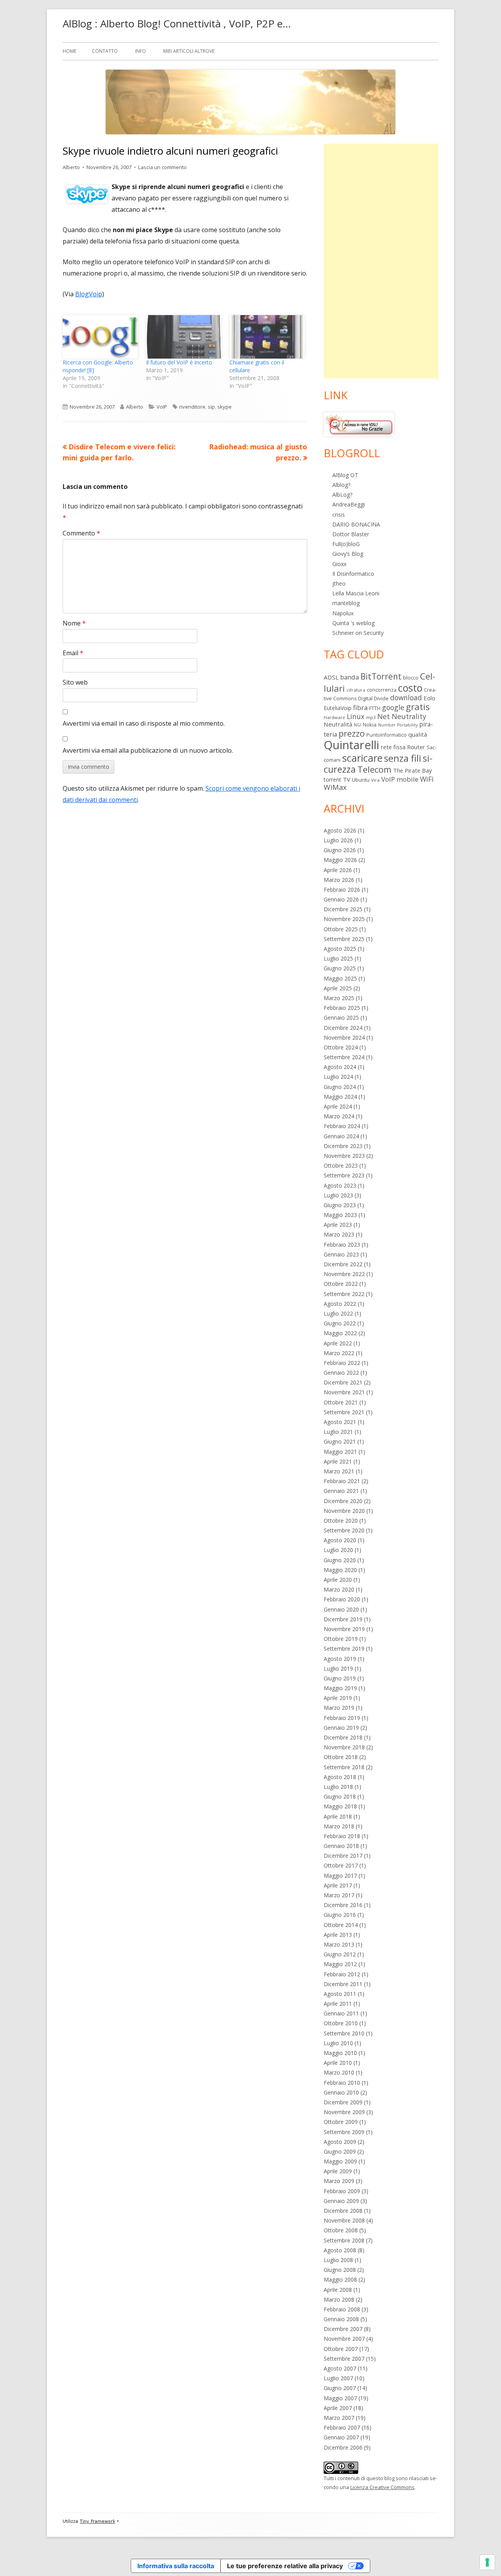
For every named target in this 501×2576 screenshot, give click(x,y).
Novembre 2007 (344, 2339)
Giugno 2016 (340, 1915)
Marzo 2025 (339, 998)
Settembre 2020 (344, 1530)
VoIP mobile (400, 779)
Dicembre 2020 (343, 1501)
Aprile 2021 (338, 1461)
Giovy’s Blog (348, 554)
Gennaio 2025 (341, 1018)
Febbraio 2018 (342, 1836)
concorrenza (382, 690)
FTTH (375, 708)
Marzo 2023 (339, 1234)
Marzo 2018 (339, 1826)
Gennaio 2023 (341, 1254)
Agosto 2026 (340, 830)
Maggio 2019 (340, 1688)
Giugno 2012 (340, 1954)
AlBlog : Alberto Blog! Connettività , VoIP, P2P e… (177, 23)
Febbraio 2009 (342, 2191)
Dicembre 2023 (343, 1146)
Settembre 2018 (344, 1767)
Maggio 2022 (340, 1333)
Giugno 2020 (340, 1560)
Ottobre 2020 (341, 1521)
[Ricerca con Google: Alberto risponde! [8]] (100, 337)
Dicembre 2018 (343, 1737)
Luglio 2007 (338, 2378)
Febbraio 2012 (342, 1974)
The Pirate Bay (412, 770)
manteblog (346, 603)
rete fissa (393, 747)
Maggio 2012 (340, 1964)
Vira (375, 780)
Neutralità (338, 724)
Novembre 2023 (344, 1156)
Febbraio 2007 (342, 2427)
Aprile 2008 (338, 2290)
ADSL (331, 677)
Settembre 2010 (344, 2033)
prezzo (352, 733)
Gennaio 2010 (341, 2092)
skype (224, 407)
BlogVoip (89, 294)
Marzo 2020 (339, 1589)
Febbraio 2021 (342, 1481)
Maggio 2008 (340, 2279)
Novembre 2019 (344, 1629)
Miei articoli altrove (189, 51)
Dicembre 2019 (343, 1619)
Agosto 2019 (340, 1659)
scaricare (362, 758)
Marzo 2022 (339, 1353)
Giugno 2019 (340, 1678)
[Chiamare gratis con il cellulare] (267, 337)
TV (347, 779)
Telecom (374, 769)
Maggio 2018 (340, 1806)
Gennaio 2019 (341, 1728)
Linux (356, 716)
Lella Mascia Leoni (356, 593)
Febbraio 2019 (342, 1718)
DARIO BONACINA (356, 524)
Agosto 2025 (340, 949)
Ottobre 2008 (341, 2230)
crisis (339, 515)
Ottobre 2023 (341, 1165)
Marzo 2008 (339, 2299)
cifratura (356, 690)
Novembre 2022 (344, 1274)
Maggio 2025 (340, 978)
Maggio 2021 (340, 1452)
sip (211, 407)
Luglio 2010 (338, 2043)
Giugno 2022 (340, 1323)
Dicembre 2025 (343, 909)
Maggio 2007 (340, 2398)
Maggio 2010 (340, 2053)
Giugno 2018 (340, 1796)
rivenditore (192, 407)
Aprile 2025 (338, 988)
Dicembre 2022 (343, 1264)
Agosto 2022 (340, 1304)
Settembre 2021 (344, 1412)
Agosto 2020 (340, 1540)
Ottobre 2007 (341, 2349)
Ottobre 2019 (341, 1639)
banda (350, 677)
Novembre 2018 (344, 1747)
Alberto (71, 167)
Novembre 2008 (344, 2220)
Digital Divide (373, 698)
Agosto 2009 (340, 2142)
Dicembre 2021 (343, 1382)
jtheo (339, 583)
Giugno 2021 (340, 1441)
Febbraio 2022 (342, 1363)
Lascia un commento (162, 167)
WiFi (427, 779)
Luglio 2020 (338, 1550)
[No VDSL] (359, 424)
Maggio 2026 (340, 860)
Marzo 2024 (339, 1116)
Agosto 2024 (340, 1067)
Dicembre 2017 (343, 1856)
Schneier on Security (358, 633)
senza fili (403, 758)
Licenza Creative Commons (382, 2487)
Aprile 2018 (338, 1816)
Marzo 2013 (339, 1944)
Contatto (105, 51)
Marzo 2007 (339, 2418)
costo (410, 688)
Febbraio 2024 (342, 1126)
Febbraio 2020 (342, 1599)
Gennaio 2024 (341, 1136)
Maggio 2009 (340, 2161)
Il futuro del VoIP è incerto (179, 362)
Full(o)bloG (346, 544)
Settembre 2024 (344, 1057)
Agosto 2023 (340, 1185)
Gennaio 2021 (341, 1491)
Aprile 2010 (338, 2063)
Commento (81, 533)
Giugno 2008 (340, 2270)
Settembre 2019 (344, 1649)
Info (141, 51)
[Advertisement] (381, 261)
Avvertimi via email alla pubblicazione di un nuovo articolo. (148, 750)
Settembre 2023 (344, 1175)
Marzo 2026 (339, 880)
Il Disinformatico (353, 574)
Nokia (370, 725)
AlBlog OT (345, 475)
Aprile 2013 (338, 1935)
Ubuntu (361, 780)
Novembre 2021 (344, 1392)
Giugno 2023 (340, 1205)
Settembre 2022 (344, 1294)
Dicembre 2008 (343, 2211)
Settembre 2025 (344, 939)
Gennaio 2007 (341, 2437)
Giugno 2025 (340, 968)
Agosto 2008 (340, 2250)
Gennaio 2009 (341, 2201)
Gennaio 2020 (341, 1609)
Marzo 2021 (339, 1471)
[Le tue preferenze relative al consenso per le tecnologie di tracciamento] (487, 2562)
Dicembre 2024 (343, 1028)
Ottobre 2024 (341, 1047)
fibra (360, 708)
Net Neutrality (402, 716)
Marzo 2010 (339, 2072)
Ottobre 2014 (341, 1925)
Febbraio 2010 (342, 2083)
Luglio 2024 (338, 1077)
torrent (332, 780)
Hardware (334, 717)
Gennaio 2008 (341, 2319)
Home (69, 51)
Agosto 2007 (340, 2368)
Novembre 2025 (344, 919)
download (406, 698)
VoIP (162, 407)
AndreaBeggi (349, 504)
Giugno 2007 (340, 2388)
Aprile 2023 (338, 1225)
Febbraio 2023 (342, 1245)
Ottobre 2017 (341, 1865)
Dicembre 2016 (343, 1905)
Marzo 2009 (339, 2181)
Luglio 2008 (338, 2260)
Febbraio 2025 (342, 1008)
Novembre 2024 (344, 1037)
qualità (418, 734)
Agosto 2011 (340, 1994)
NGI (358, 725)
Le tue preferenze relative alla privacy (285, 2566)
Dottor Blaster (351, 534)
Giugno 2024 (340, 1087)
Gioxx (339, 564)
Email (73, 653)
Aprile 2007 (338, 2408)
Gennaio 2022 (341, 1373)
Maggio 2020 (340, 1570)
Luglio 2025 (338, 958)
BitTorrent (381, 676)
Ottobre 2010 (341, 2023)
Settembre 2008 (344, 2240)
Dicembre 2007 (343, 2329)
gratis (418, 707)
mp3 (371, 717)
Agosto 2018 (340, 1777)
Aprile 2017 (338, 1885)
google (393, 707)
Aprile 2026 (338, 870)
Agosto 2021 (340, 1422)
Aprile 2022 (338, 1343)
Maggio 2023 (340, 1215)
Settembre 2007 (344, 2359)
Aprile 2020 (338, 1580)
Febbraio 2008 (342, 2309)
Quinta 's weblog (353, 623)
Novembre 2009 (344, 2112)
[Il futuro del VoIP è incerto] (184, 337)
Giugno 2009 (340, 2151)
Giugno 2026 (340, 850)
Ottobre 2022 (341, 1284)
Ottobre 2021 (341, 1402)
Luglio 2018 (338, 1787)
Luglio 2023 (338, 1195)
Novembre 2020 (344, 1511)
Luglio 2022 (338, 1313)
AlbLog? (342, 495)
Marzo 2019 (339, 1708)
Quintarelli (351, 745)
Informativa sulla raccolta (176, 2566)
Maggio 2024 (340, 1097)
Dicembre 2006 (343, 2447)
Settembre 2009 (344, 2132)
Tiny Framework (97, 2521)
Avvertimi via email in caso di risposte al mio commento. (144, 723)
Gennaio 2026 (341, 899)
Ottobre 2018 (341, 1757)
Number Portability (398, 725)
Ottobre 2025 (341, 929)
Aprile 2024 (338, 1106)
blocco (411, 678)
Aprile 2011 (338, 2004)
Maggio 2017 (340, 1876)
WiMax (335, 787)
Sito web (75, 682)
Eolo (429, 698)
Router (416, 747)
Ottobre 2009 (341, 2122)
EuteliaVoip (338, 708)
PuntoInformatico (387, 735)
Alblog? (341, 485)
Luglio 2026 (338, 840)
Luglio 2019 (338, 1668)
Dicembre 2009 (343, 2102)
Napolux (343, 613)
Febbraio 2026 (342, 890)
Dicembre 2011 (343, 1984)
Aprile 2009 (338, 2171)
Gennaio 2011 (341, 2013)
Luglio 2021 (338, 1432)
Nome (74, 623)
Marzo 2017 (339, 1895)
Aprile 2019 (338, 1698)
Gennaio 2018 (341, 1846)
